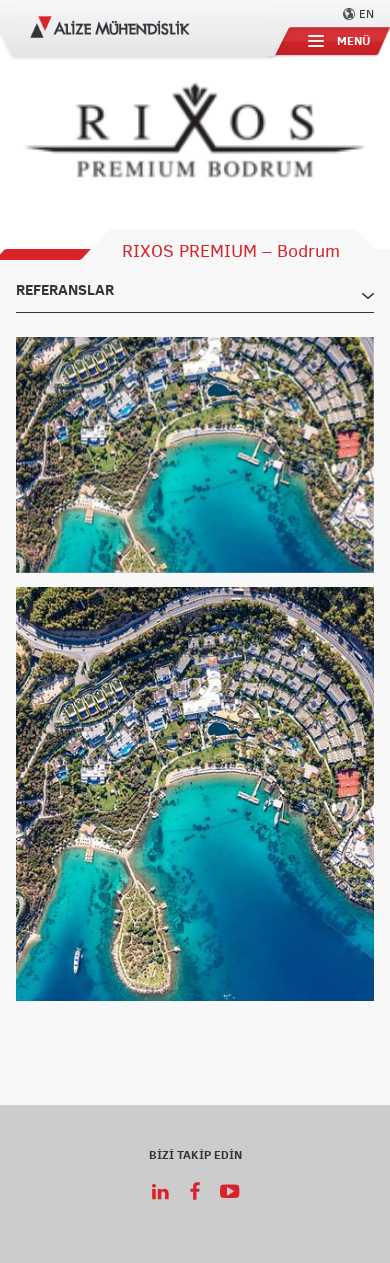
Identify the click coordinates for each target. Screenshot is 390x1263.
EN (366, 13)
